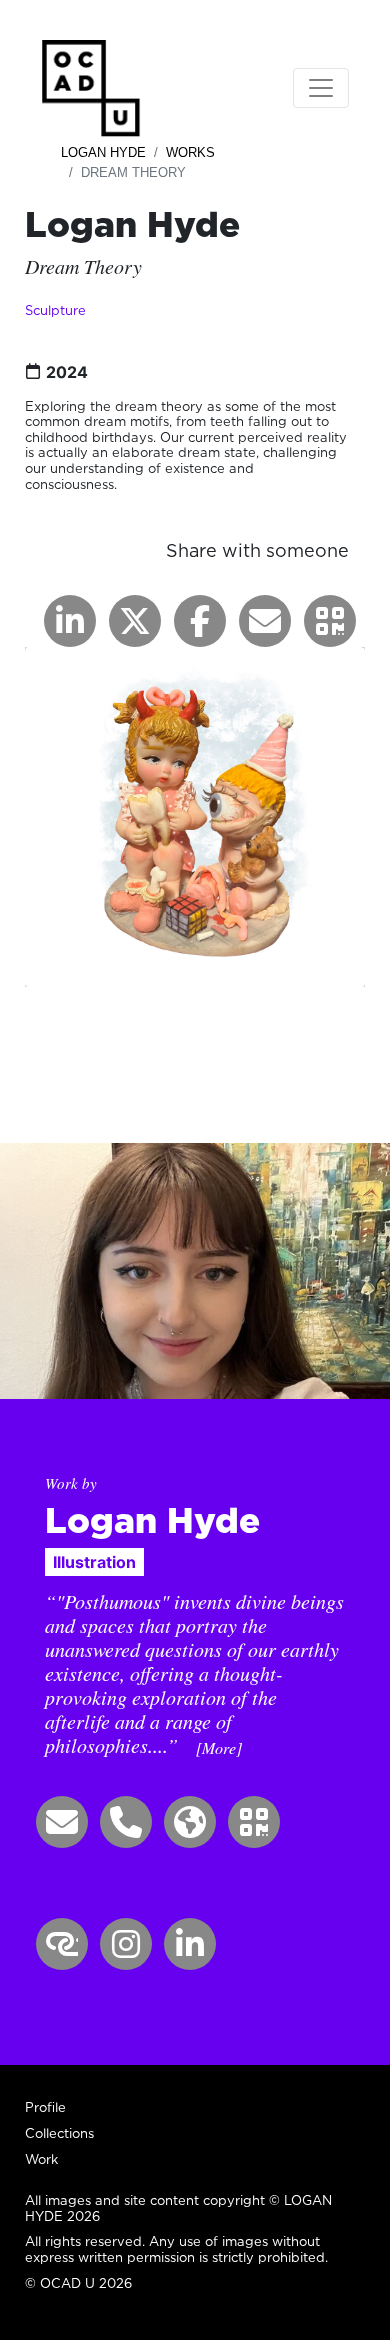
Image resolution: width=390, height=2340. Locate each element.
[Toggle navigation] (321, 88)
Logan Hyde (103, 152)
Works (190, 152)
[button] (330, 621)
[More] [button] (219, 1747)
